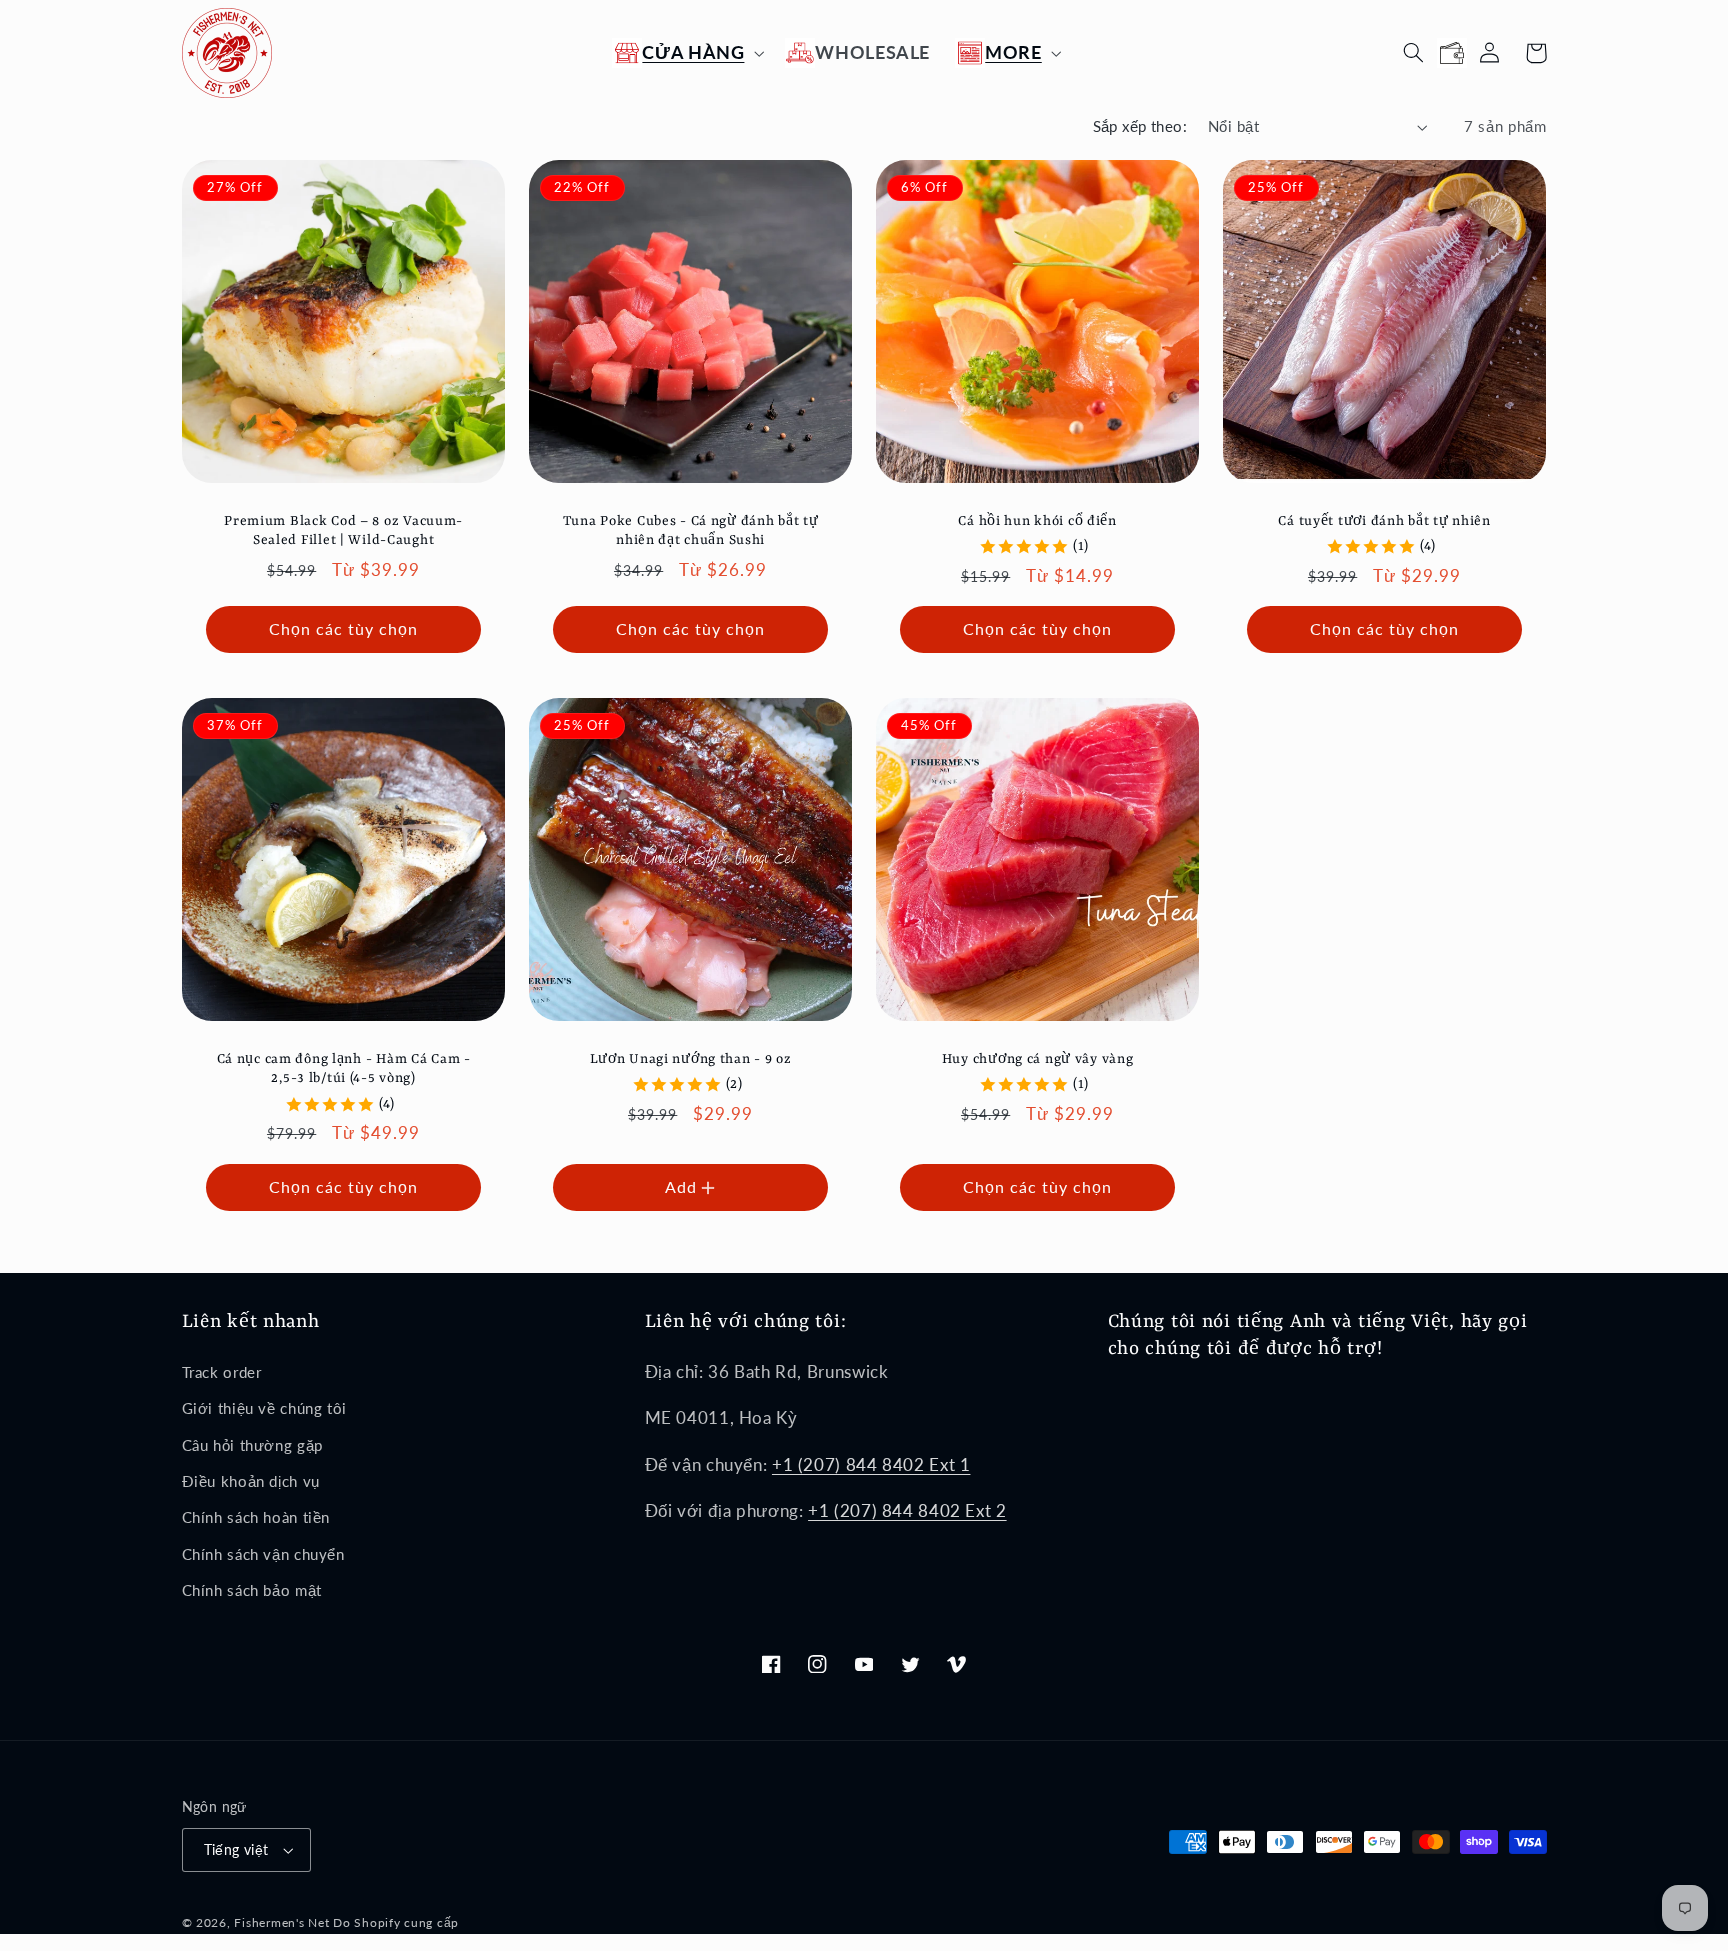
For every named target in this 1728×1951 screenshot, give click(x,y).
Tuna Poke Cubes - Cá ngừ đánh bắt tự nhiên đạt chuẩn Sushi (690, 531)
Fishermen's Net (281, 1922)
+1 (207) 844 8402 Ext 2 (907, 1510)
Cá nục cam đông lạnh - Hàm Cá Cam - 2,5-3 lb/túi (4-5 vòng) (343, 1069)
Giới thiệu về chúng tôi (265, 1408)
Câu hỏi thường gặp (252, 1445)
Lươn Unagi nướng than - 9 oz (690, 1059)
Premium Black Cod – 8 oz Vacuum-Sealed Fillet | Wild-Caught (343, 531)
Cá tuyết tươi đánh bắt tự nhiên (1385, 521)
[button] (686, 52)
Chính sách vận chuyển (263, 1554)
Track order (222, 1372)
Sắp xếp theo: (1140, 126)
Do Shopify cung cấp (396, 1922)
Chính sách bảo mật (252, 1590)
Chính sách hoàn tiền (256, 1517)
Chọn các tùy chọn (343, 628)
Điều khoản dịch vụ (251, 1481)
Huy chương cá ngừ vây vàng (1038, 1059)
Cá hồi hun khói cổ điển (1037, 521)
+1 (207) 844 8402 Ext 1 (871, 1464)
